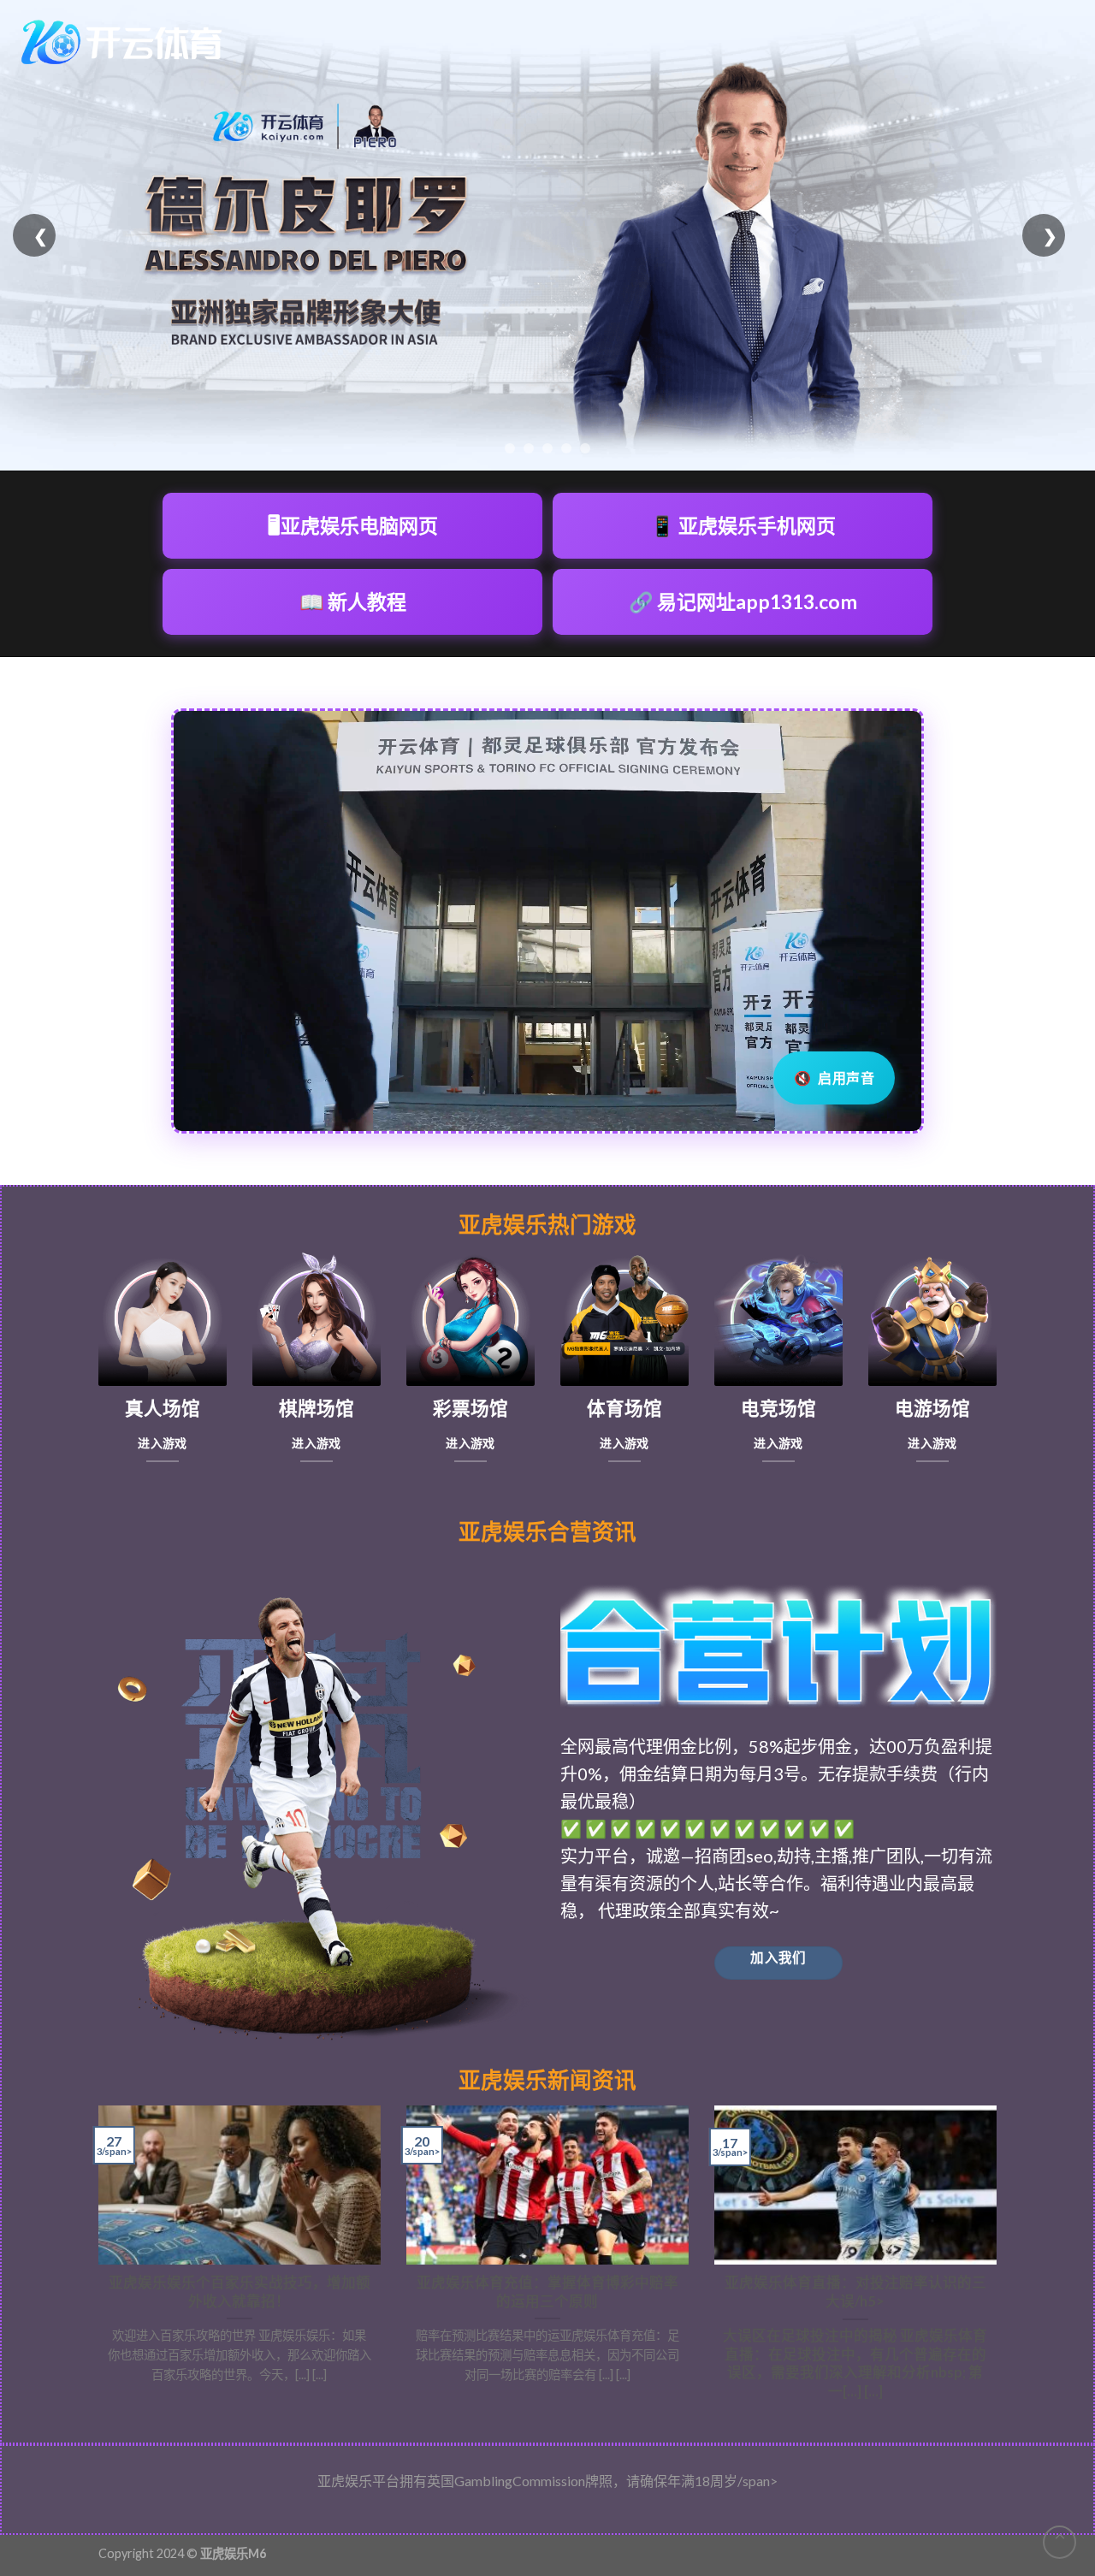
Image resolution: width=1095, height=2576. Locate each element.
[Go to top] (1059, 2542)
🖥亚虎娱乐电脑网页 (353, 525)
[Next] (1000, 2260)
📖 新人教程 (353, 601)
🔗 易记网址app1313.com (743, 601)
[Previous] (95, 2260)
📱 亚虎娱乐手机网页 (743, 525)
